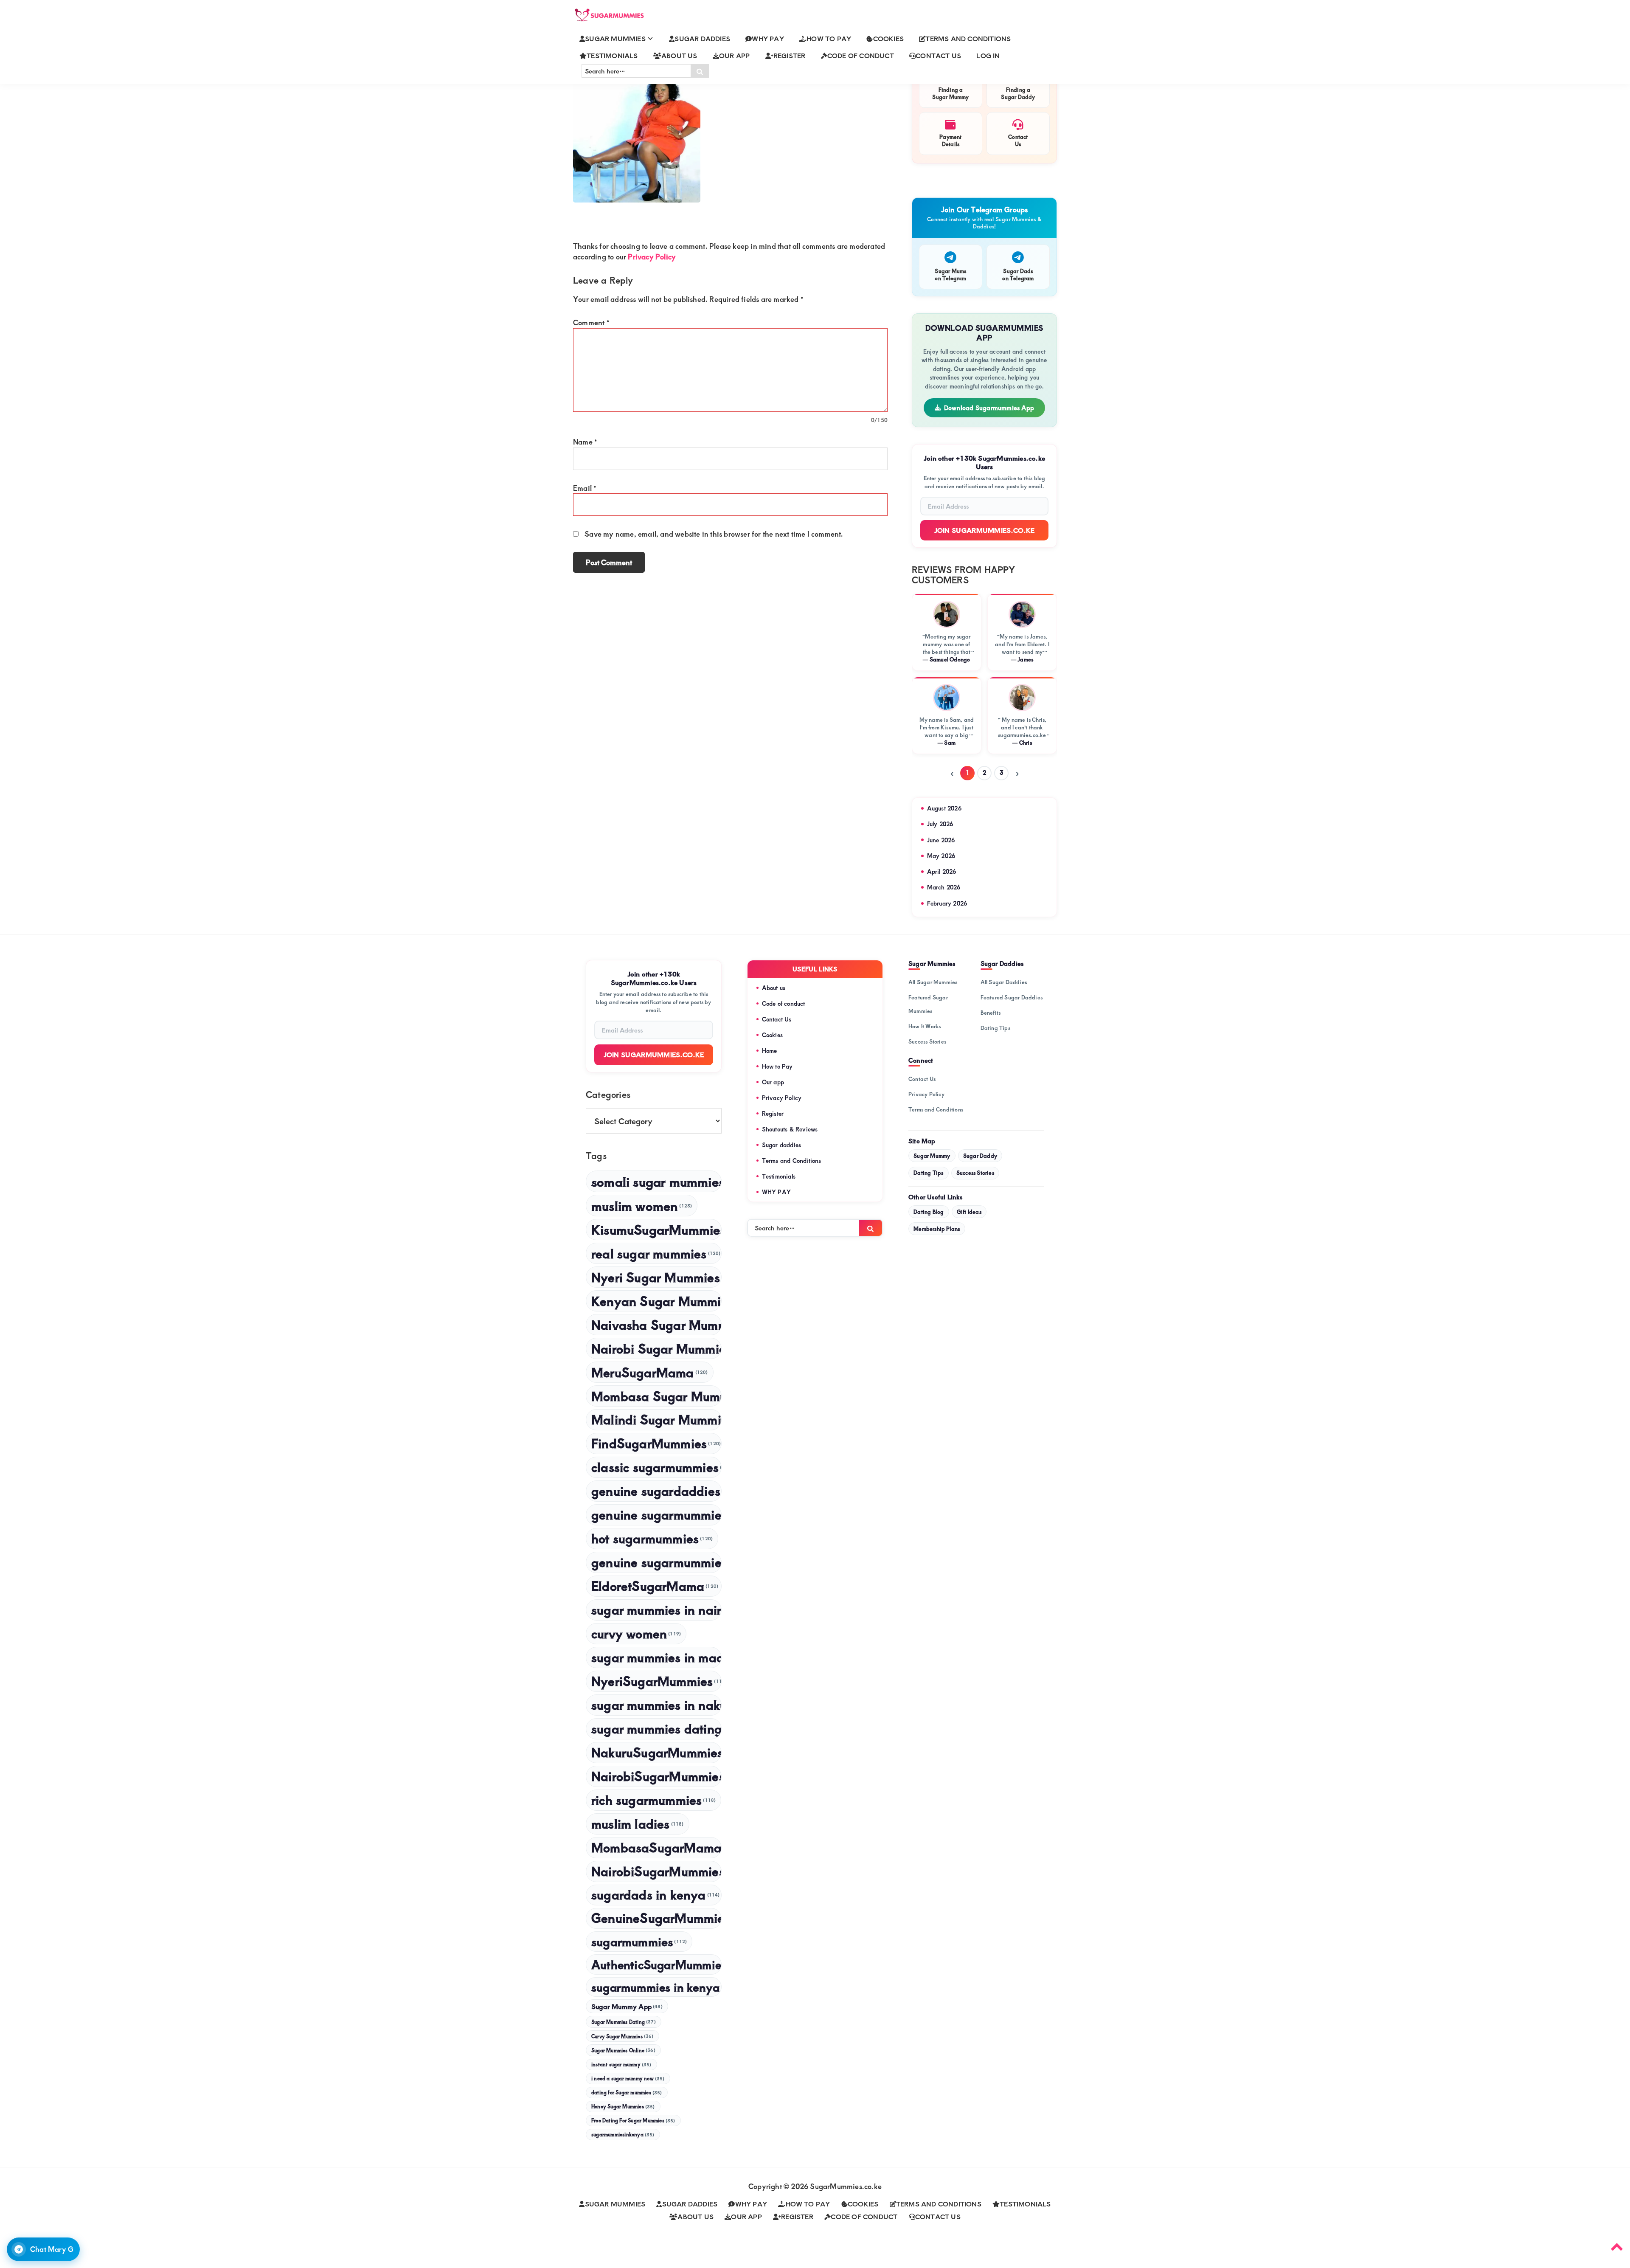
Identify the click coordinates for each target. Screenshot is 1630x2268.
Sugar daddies (782, 1145)
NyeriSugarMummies (656, 1681)
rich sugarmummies (653, 1799)
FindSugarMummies (656, 1443)
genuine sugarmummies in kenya (656, 1562)
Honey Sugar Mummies (623, 2106)
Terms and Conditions (792, 1161)
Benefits (991, 1013)
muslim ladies (638, 1823)
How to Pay (777, 1066)
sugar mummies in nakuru (656, 1704)
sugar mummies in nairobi (656, 1609)
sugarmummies (639, 1941)
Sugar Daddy (980, 1156)
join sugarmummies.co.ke (654, 1054)
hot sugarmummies (652, 1538)
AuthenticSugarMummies (656, 1964)
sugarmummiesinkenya (623, 2134)
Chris (1026, 743)
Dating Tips (995, 1028)
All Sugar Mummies (933, 982)
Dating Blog (929, 1212)
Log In (988, 55)
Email (585, 488)
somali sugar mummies (656, 1181)
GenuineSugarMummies (656, 1918)
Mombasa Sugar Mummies (656, 1396)
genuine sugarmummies (656, 1514)
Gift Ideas (969, 1212)
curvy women (636, 1633)
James (1025, 659)
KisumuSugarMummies (656, 1229)
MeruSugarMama (650, 1372)
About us (774, 988)
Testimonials (779, 1176)
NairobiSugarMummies (656, 1871)
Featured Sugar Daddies (1012, 997)
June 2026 (941, 840)
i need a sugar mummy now (628, 2078)
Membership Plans (937, 1229)
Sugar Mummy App (627, 2006)
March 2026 (944, 887)
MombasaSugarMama (656, 1847)
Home (770, 1051)
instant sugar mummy (621, 2064)
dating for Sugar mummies (627, 2092)
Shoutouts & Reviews (790, 1129)
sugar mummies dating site (656, 1728)
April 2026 (942, 871)
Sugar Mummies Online (623, 2050)
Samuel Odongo (950, 659)
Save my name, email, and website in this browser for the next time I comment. (714, 534)
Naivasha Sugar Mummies (656, 1324)
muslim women (642, 1206)
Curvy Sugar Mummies (622, 2036)
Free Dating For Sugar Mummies (633, 2120)
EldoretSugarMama (655, 1586)
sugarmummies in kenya (656, 1987)
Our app (773, 1082)
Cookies (772, 1035)
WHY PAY (776, 1192)
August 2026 (944, 808)
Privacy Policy (652, 256)
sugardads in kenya (656, 1894)
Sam (950, 743)
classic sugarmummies (656, 1467)
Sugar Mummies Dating (624, 2022)
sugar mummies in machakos (656, 1657)
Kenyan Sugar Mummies (656, 1301)
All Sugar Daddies (1004, 982)
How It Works (925, 1026)
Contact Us (777, 1019)
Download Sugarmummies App (989, 408)
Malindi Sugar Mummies (656, 1419)
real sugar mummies (656, 1253)
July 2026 (940, 824)
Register (773, 1113)
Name (585, 442)
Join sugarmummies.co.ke (985, 530)
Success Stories (927, 1041)
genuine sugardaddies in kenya (656, 1490)
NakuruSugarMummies (656, 1752)
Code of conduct (784, 1003)
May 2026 (941, 856)
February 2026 (947, 903)
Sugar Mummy (932, 1156)
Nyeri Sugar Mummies (656, 1277)
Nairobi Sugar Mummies (656, 1348)
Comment (591, 322)
